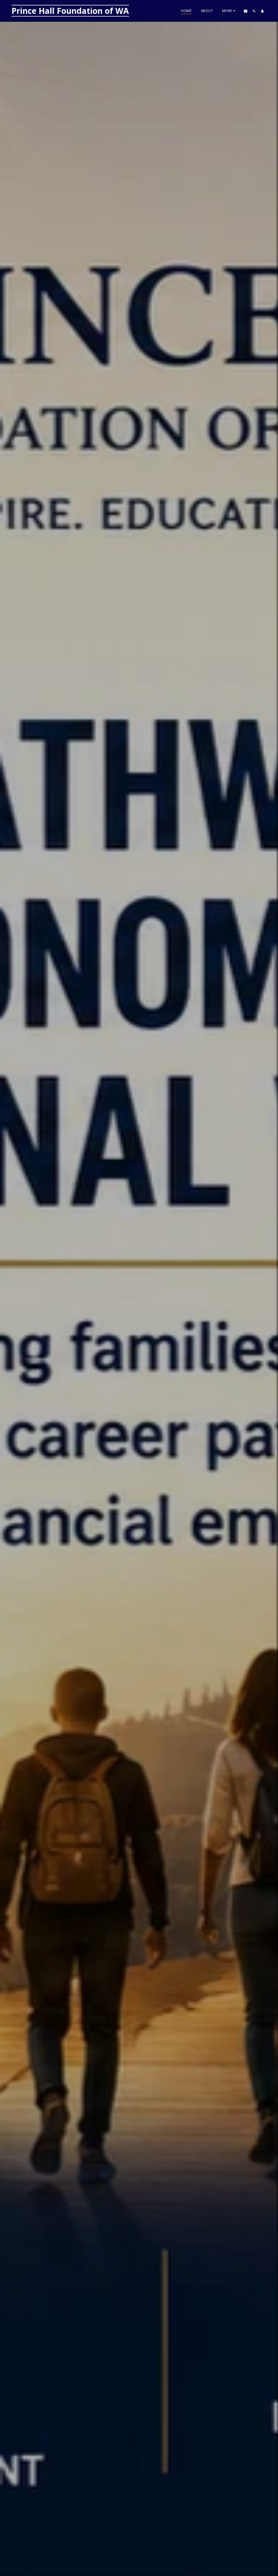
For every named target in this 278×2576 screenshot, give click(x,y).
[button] (246, 11)
